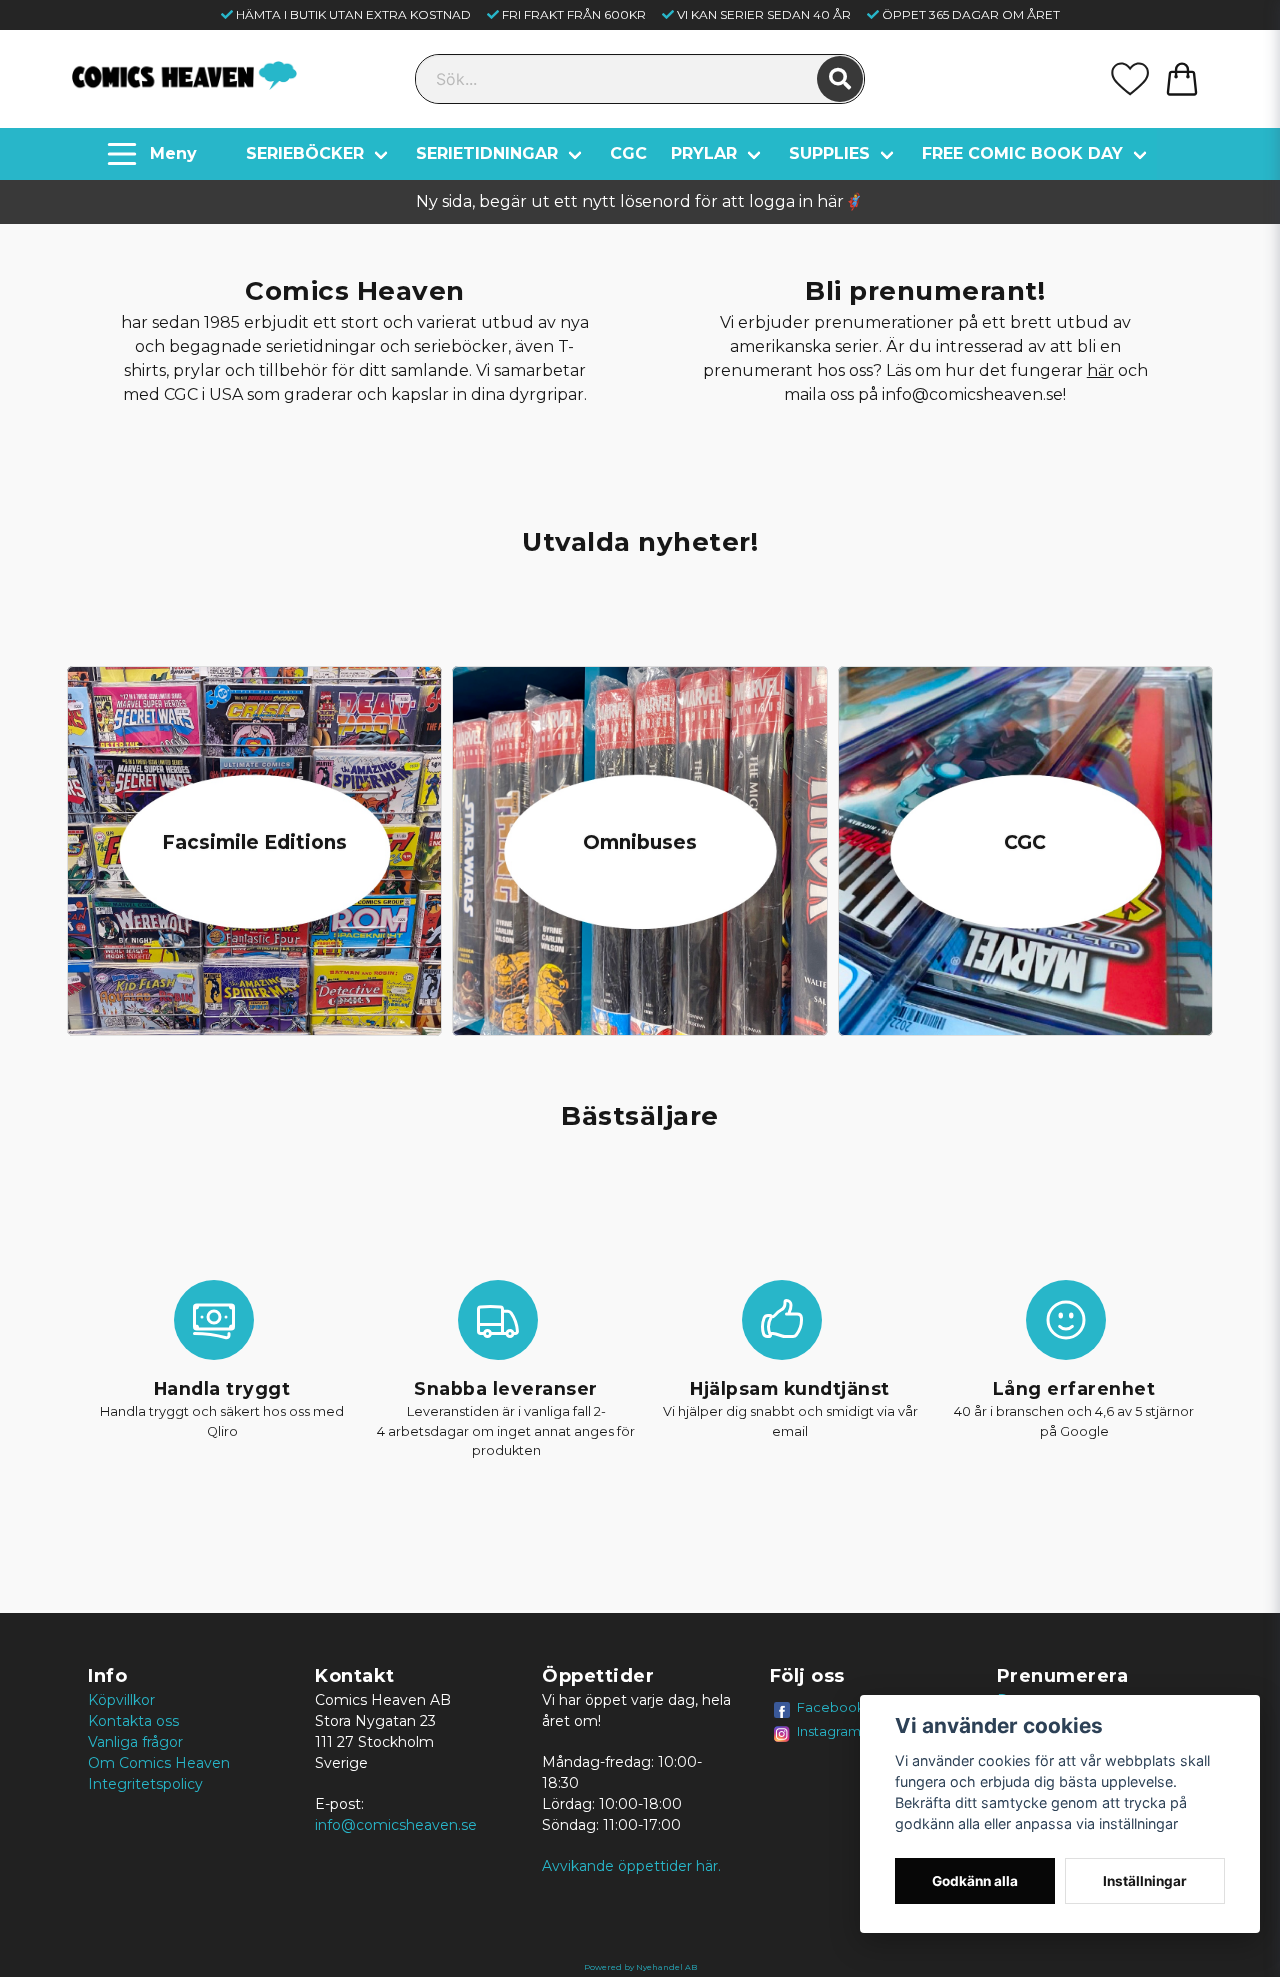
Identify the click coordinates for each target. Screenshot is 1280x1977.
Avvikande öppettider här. (631, 1866)
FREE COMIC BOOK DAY (1022, 153)
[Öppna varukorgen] (1182, 79)
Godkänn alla (975, 1881)
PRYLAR (704, 153)
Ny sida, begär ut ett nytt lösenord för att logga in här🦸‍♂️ (640, 201)
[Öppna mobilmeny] (154, 154)
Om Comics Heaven (159, 1763)
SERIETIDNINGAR (487, 153)
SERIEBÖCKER (305, 153)
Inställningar (1145, 1881)
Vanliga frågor (135, 1742)
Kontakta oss (133, 1721)
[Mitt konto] (1130, 79)
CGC (628, 153)
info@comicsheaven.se (396, 1825)
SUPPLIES (829, 153)
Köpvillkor (121, 1700)
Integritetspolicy (145, 1784)
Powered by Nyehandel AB (640, 1967)
